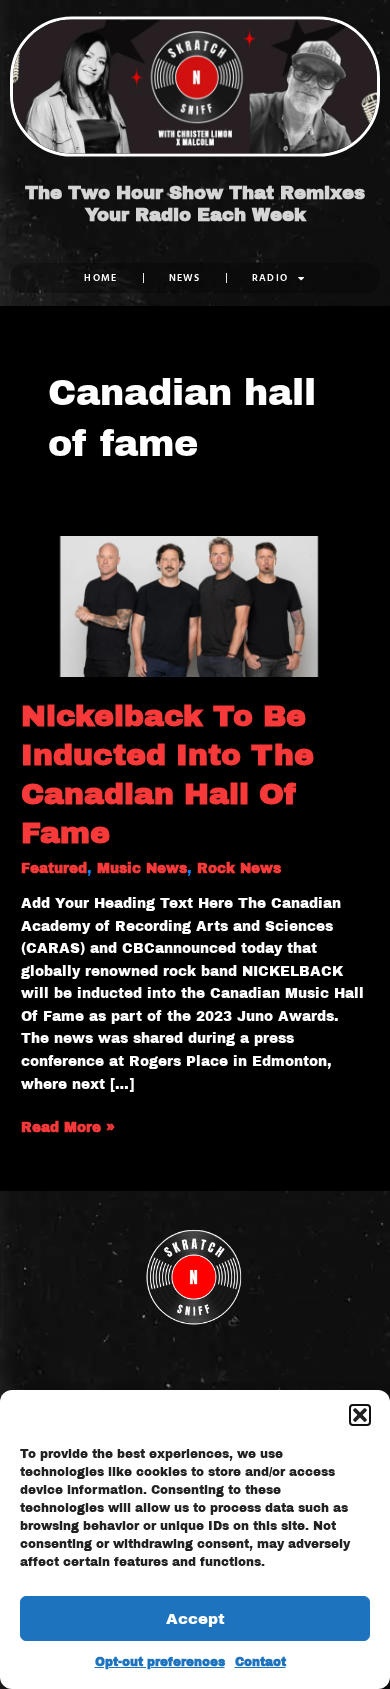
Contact (260, 1662)
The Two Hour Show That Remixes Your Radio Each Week (195, 204)
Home (100, 277)
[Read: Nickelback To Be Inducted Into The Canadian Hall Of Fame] (195, 605)
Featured (54, 868)
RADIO (270, 277)
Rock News (239, 868)
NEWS (185, 277)
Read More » (68, 1126)
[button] (360, 1415)
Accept (195, 1619)
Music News (142, 868)
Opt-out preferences (160, 1662)
